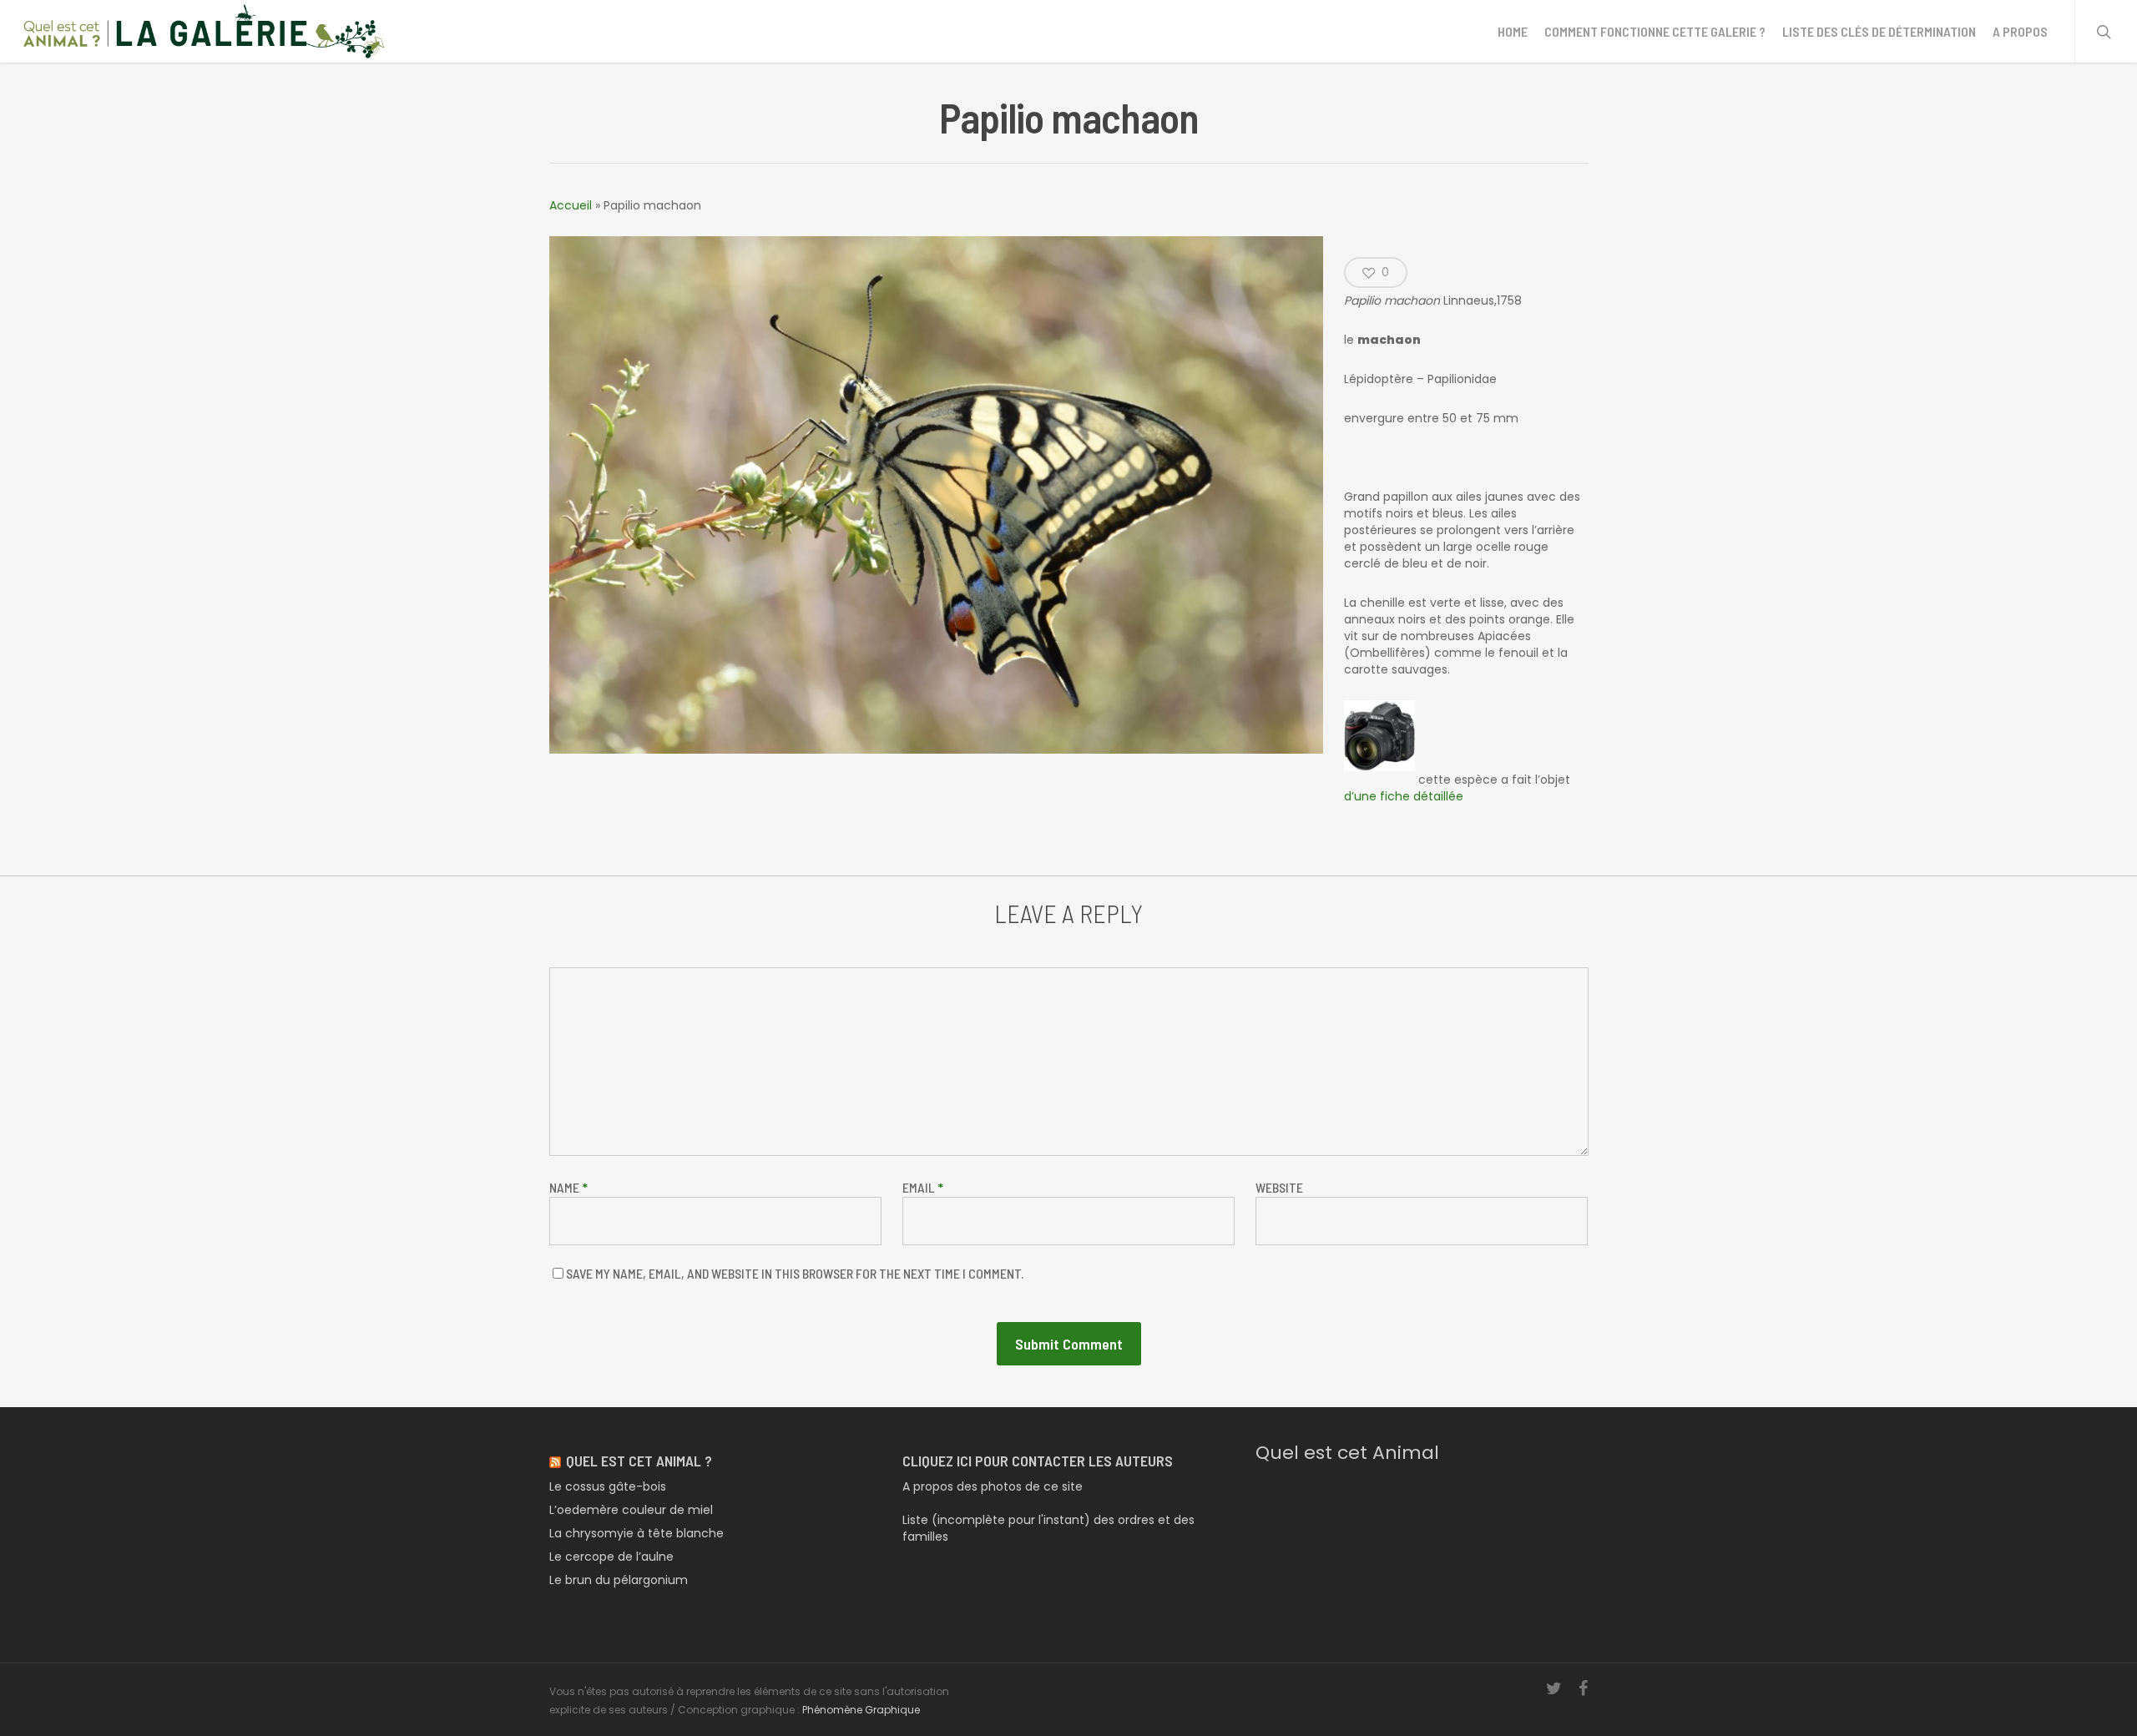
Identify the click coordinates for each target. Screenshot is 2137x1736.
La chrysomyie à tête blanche (637, 1533)
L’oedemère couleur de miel (631, 1510)
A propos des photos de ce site (993, 1486)
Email (923, 1187)
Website (1279, 1187)
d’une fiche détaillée (1404, 796)
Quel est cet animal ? (639, 1461)
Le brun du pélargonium (619, 1580)
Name (568, 1187)
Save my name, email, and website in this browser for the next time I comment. (795, 1273)
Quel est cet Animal (1347, 1453)
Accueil (571, 205)
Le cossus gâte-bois (608, 1486)
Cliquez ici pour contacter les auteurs (1038, 1461)
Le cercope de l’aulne (611, 1557)
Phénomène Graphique (861, 1710)
